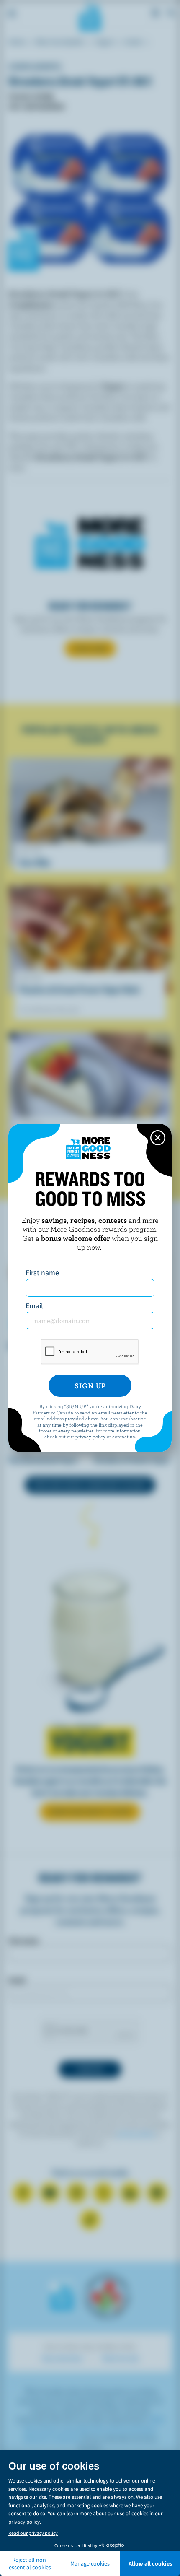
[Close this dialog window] (158, 1138)
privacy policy (90, 1436)
